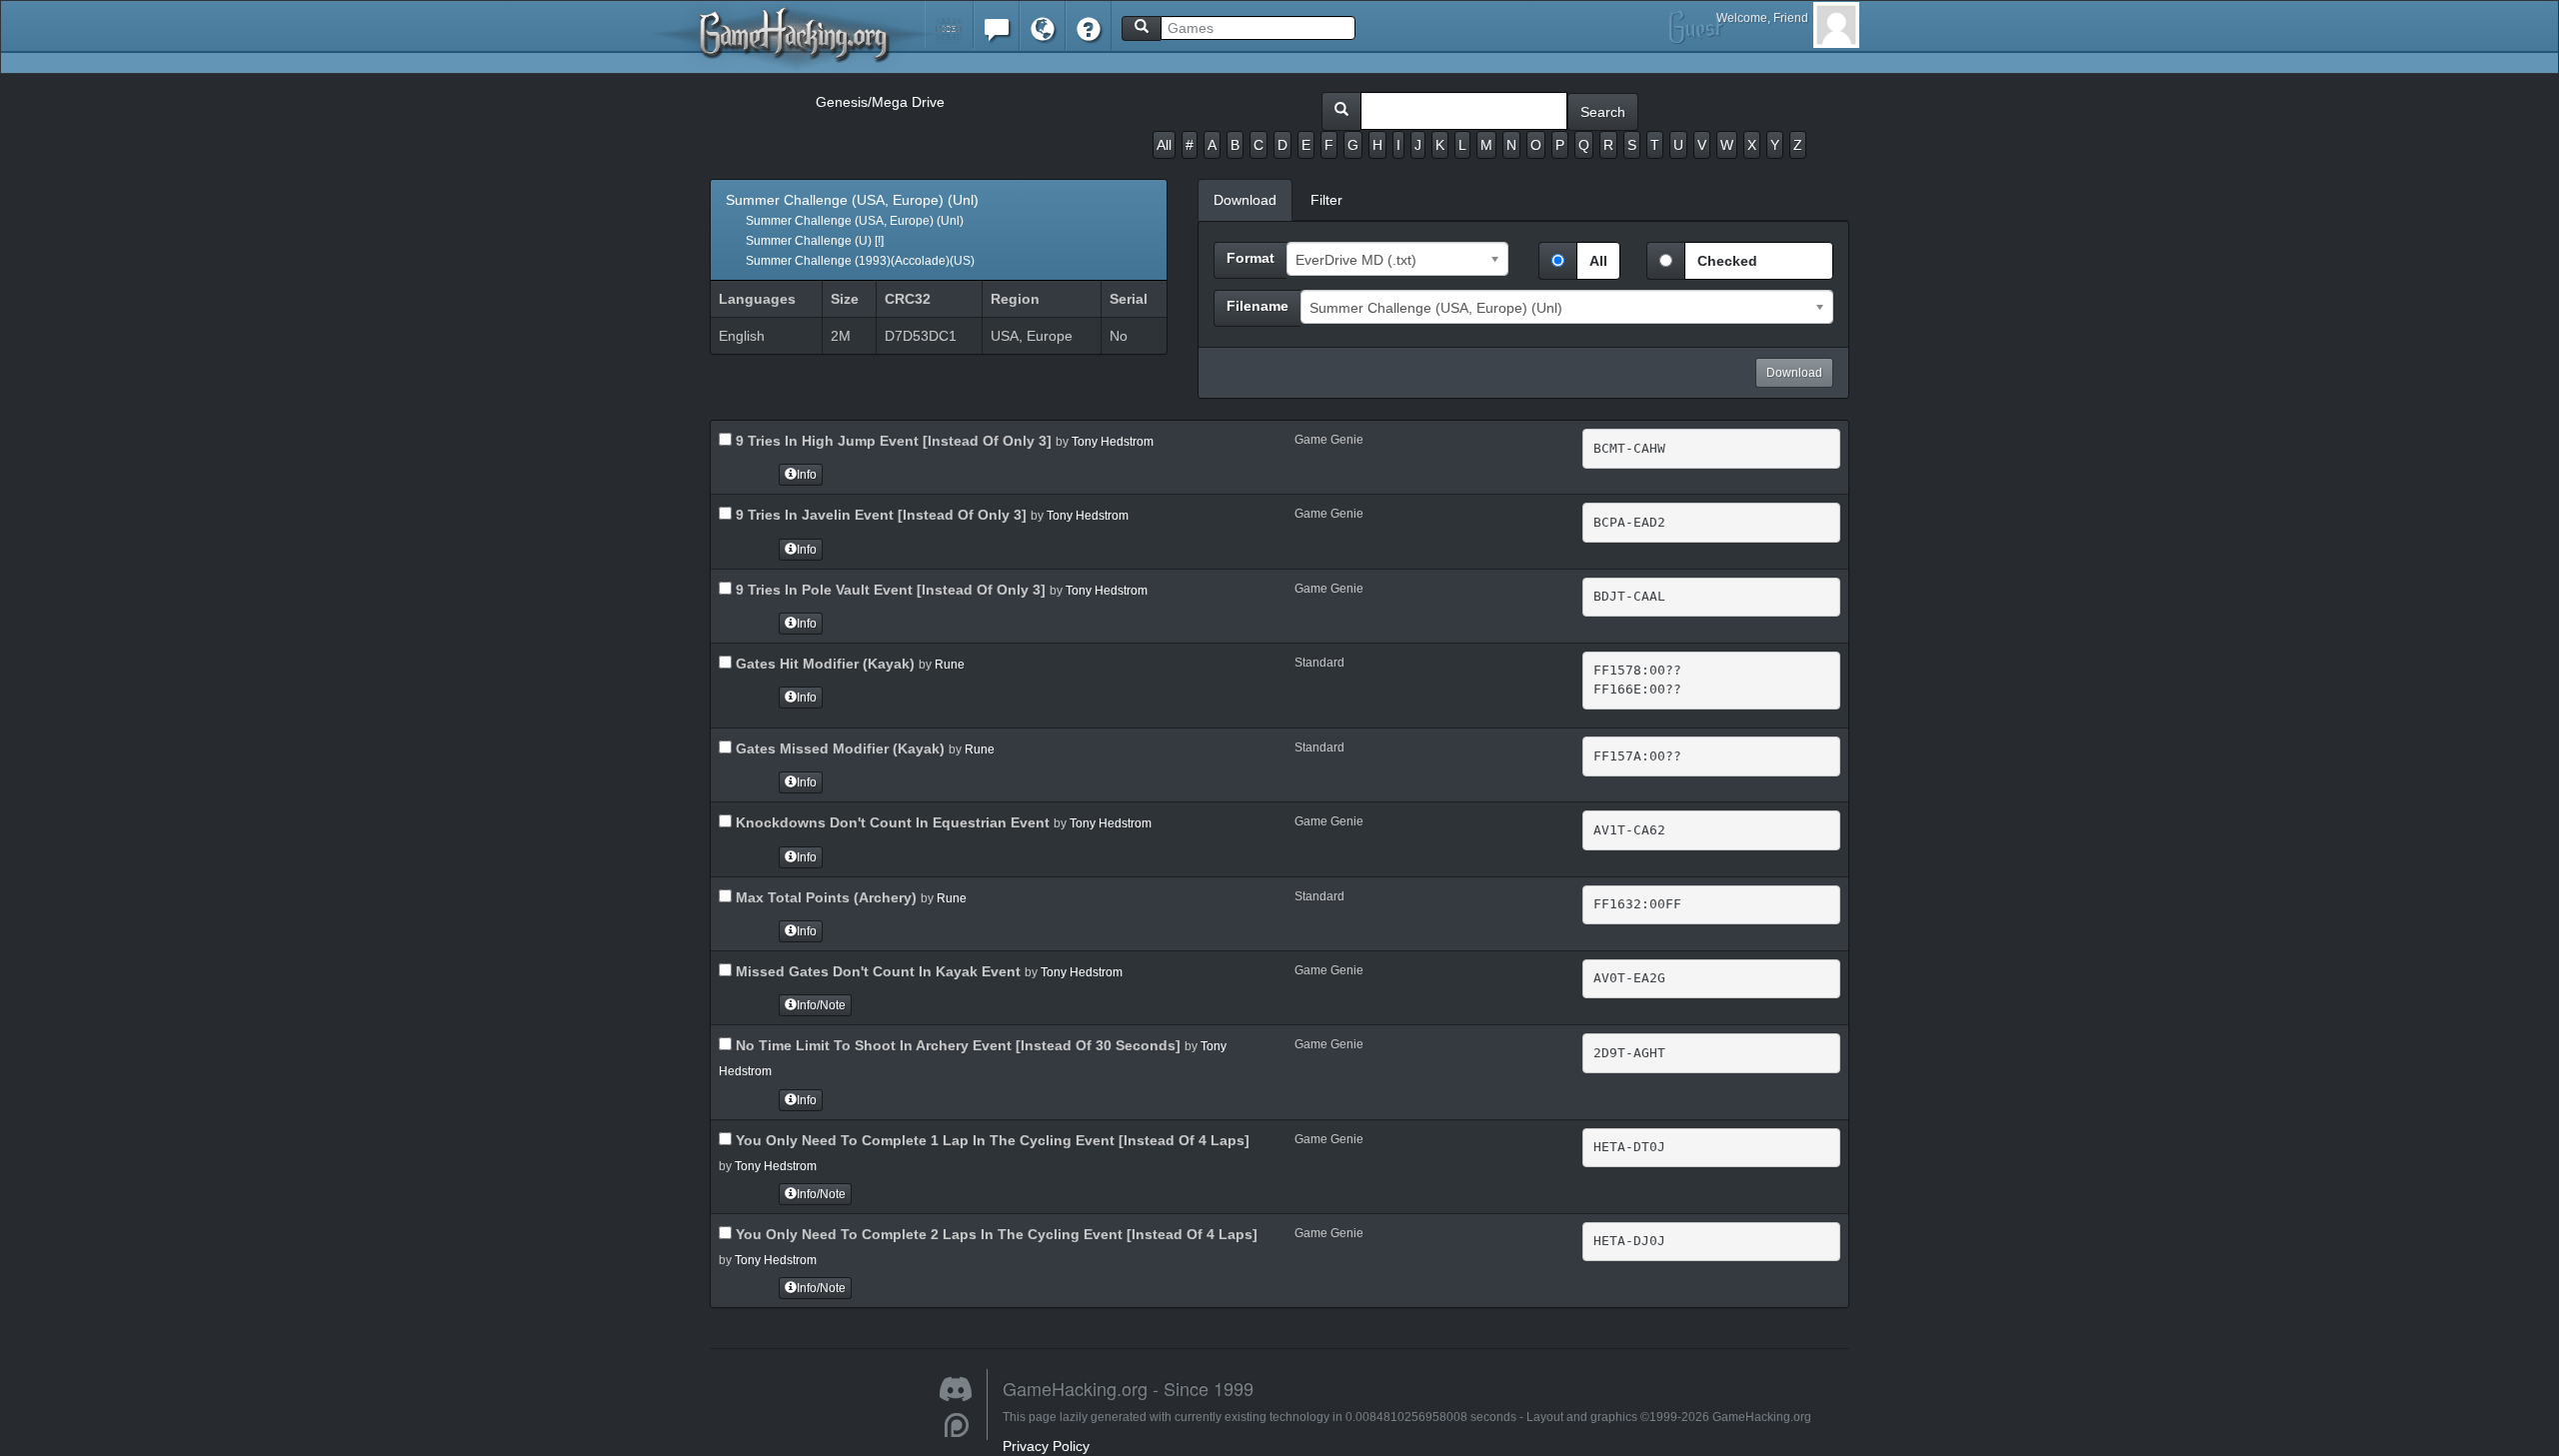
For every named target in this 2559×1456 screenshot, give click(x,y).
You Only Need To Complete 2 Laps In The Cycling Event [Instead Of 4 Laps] (995, 1234)
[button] (949, 24)
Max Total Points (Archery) (824, 897)
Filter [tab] (1326, 200)
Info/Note (821, 1005)
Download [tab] (1245, 200)
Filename (1258, 306)
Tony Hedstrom (1113, 442)
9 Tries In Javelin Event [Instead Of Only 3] (879, 515)
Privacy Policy (1046, 1446)
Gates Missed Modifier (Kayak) (838, 748)
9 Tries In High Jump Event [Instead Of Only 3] (892, 441)
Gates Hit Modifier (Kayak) (823, 664)
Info (807, 475)
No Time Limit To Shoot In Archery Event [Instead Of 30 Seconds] (956, 1045)
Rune (950, 665)
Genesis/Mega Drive (880, 102)
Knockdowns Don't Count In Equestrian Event (891, 822)
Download (1794, 373)
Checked (1727, 261)
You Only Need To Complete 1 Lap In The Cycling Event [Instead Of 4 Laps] (991, 1140)
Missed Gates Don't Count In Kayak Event (876, 971)
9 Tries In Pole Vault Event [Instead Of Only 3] (889, 590)
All (1164, 145)
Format (1251, 258)
